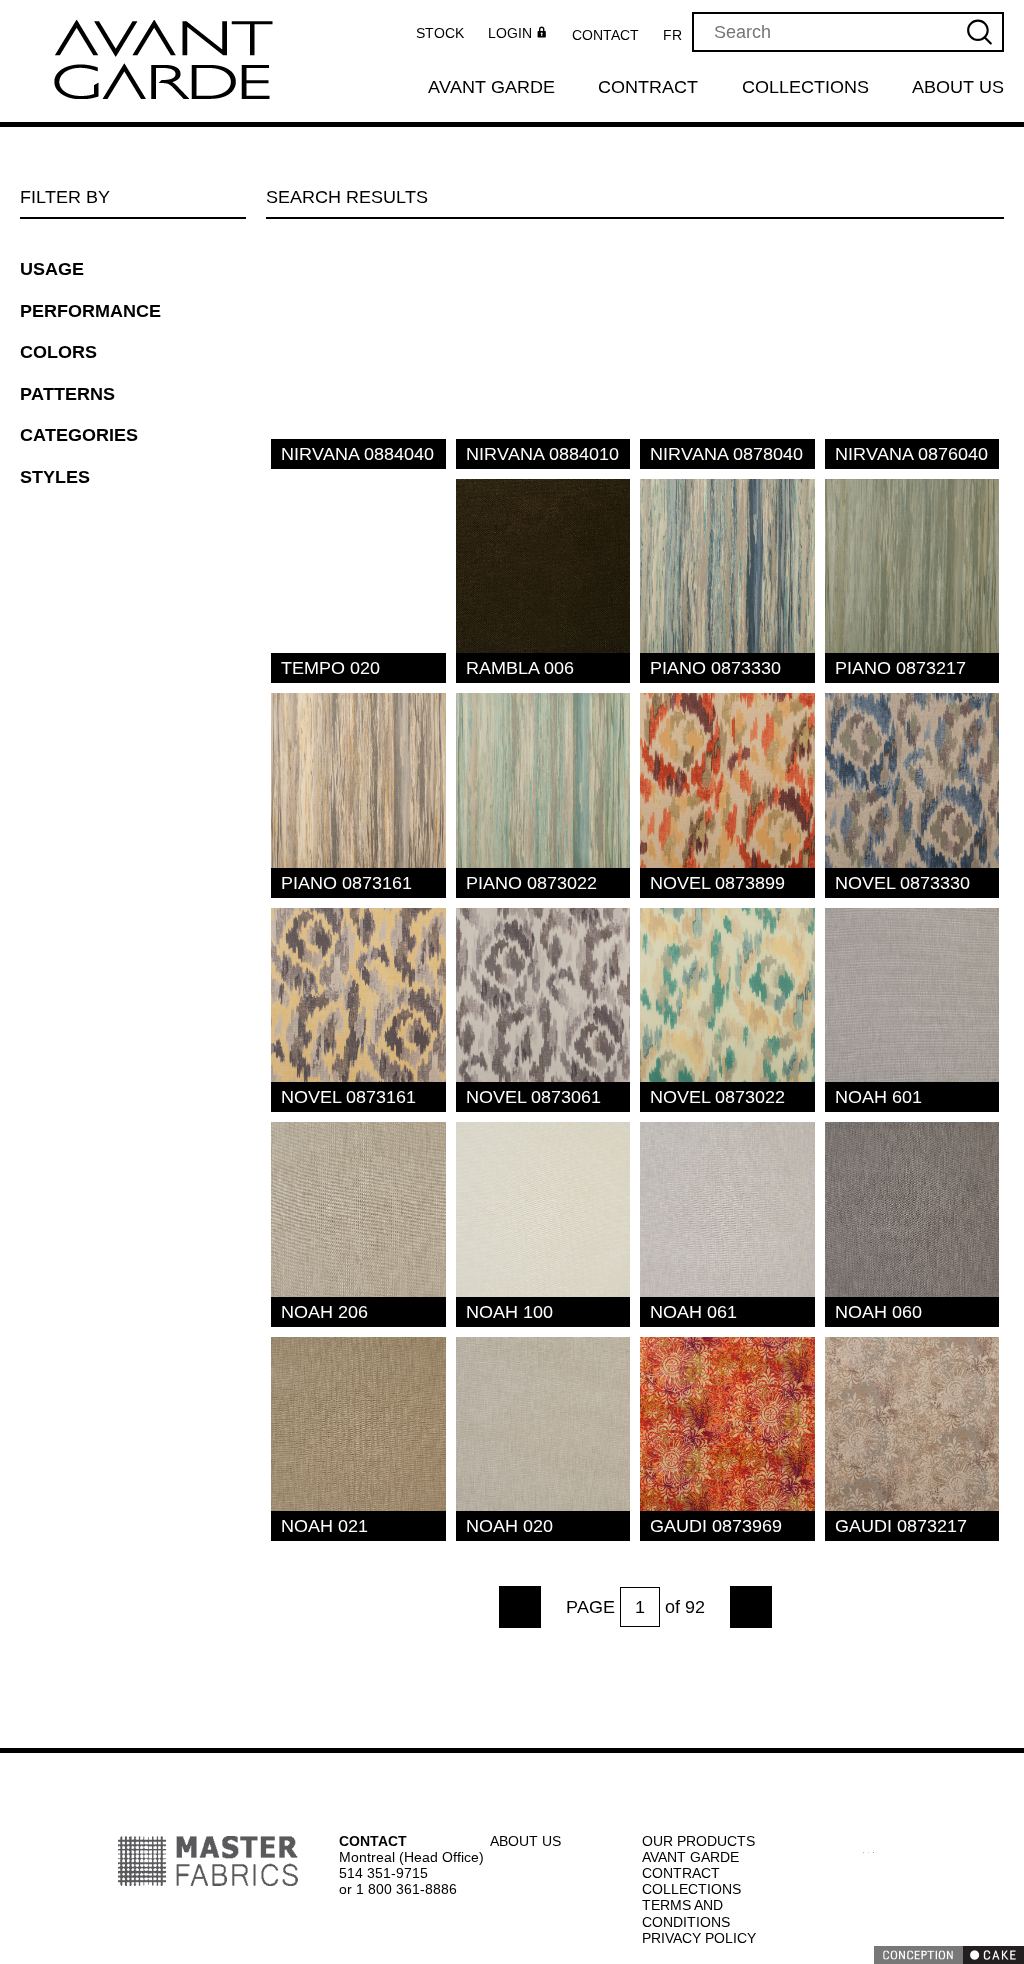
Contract (649, 88)
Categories (75, 435)
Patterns (64, 394)
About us (959, 88)
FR (678, 35)
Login (515, 33)
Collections (806, 88)
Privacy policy (697, 1937)
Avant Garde (491, 88)
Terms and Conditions (687, 1913)
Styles (51, 477)
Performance (90, 311)
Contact (612, 35)
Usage (50, 269)
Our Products (697, 1840)
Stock (445, 33)
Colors (57, 352)
